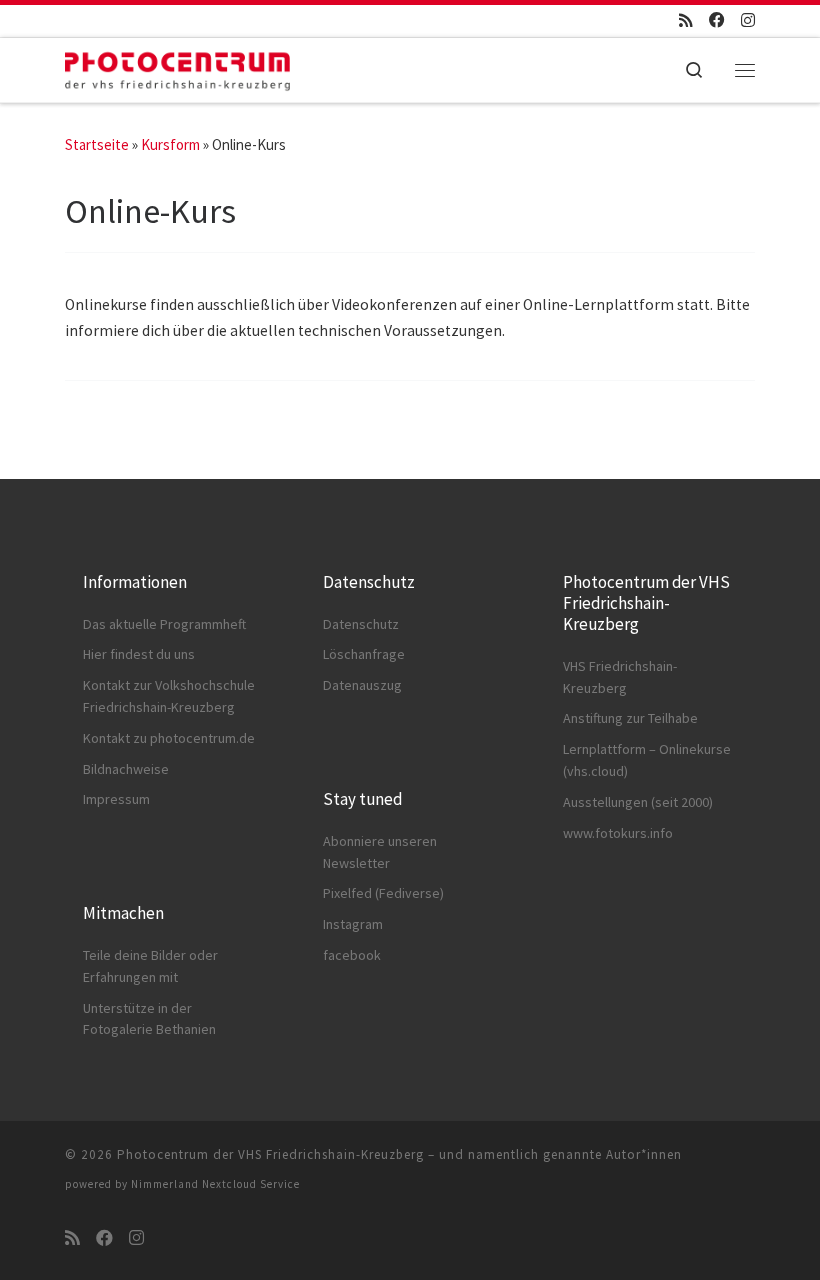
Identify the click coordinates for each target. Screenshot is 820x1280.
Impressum (116, 799)
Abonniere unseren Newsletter (380, 852)
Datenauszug (362, 685)
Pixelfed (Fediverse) (383, 893)
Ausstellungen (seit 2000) (638, 802)
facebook (352, 955)
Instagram (353, 924)
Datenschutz (361, 624)
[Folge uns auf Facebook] (717, 21)
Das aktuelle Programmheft (164, 624)
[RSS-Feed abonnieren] (686, 21)
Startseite (97, 144)
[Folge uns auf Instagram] (748, 21)
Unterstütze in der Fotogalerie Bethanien (149, 1019)
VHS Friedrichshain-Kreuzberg (620, 677)
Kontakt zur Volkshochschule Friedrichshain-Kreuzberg (169, 696)
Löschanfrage (364, 654)
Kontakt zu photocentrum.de (169, 738)
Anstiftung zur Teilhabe (630, 718)
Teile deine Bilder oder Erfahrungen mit (150, 966)
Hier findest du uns (139, 654)
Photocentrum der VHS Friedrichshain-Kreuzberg (270, 1154)
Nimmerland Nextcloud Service (215, 1184)
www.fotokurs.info (618, 833)
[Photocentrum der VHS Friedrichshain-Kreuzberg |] (177, 66)
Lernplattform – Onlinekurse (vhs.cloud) (647, 760)
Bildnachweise (126, 769)
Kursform (170, 144)
